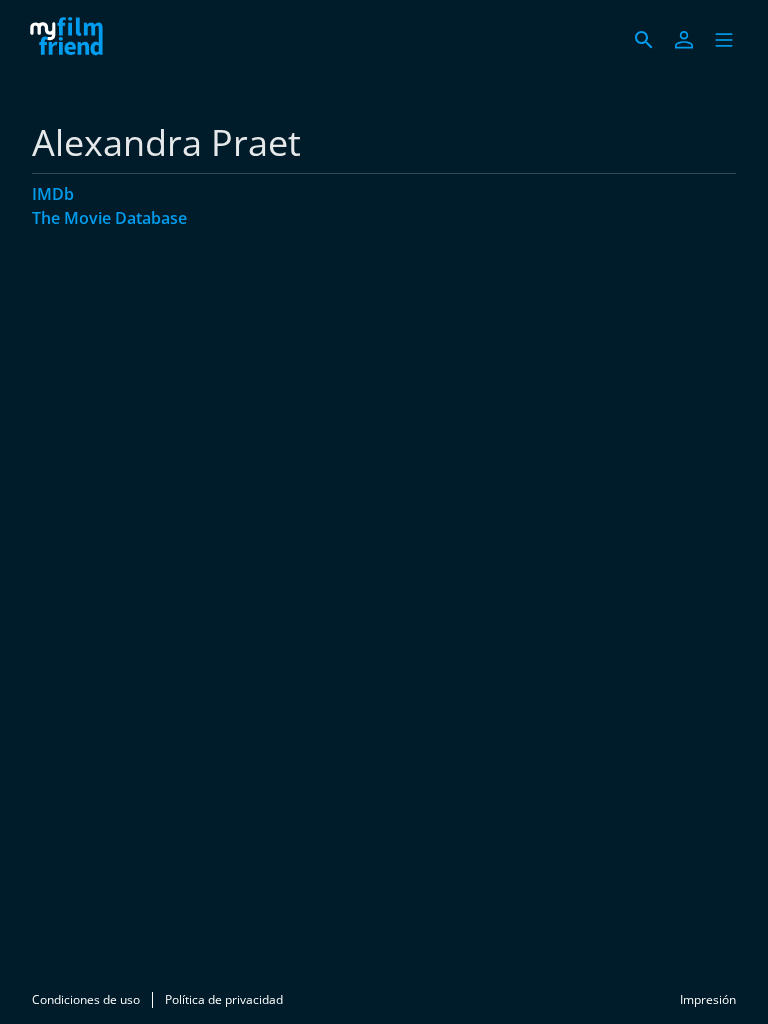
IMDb (53, 194)
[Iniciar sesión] (684, 40)
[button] (724, 40)
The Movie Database (109, 218)
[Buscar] (644, 40)
